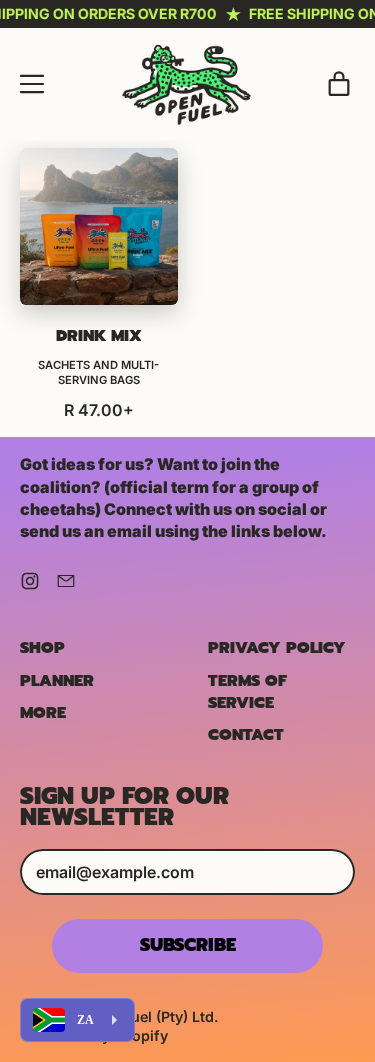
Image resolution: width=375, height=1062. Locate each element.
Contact (246, 735)
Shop (42, 648)
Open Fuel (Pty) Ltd (148, 1016)
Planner (57, 681)
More (43, 713)
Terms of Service (247, 692)
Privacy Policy (277, 648)
